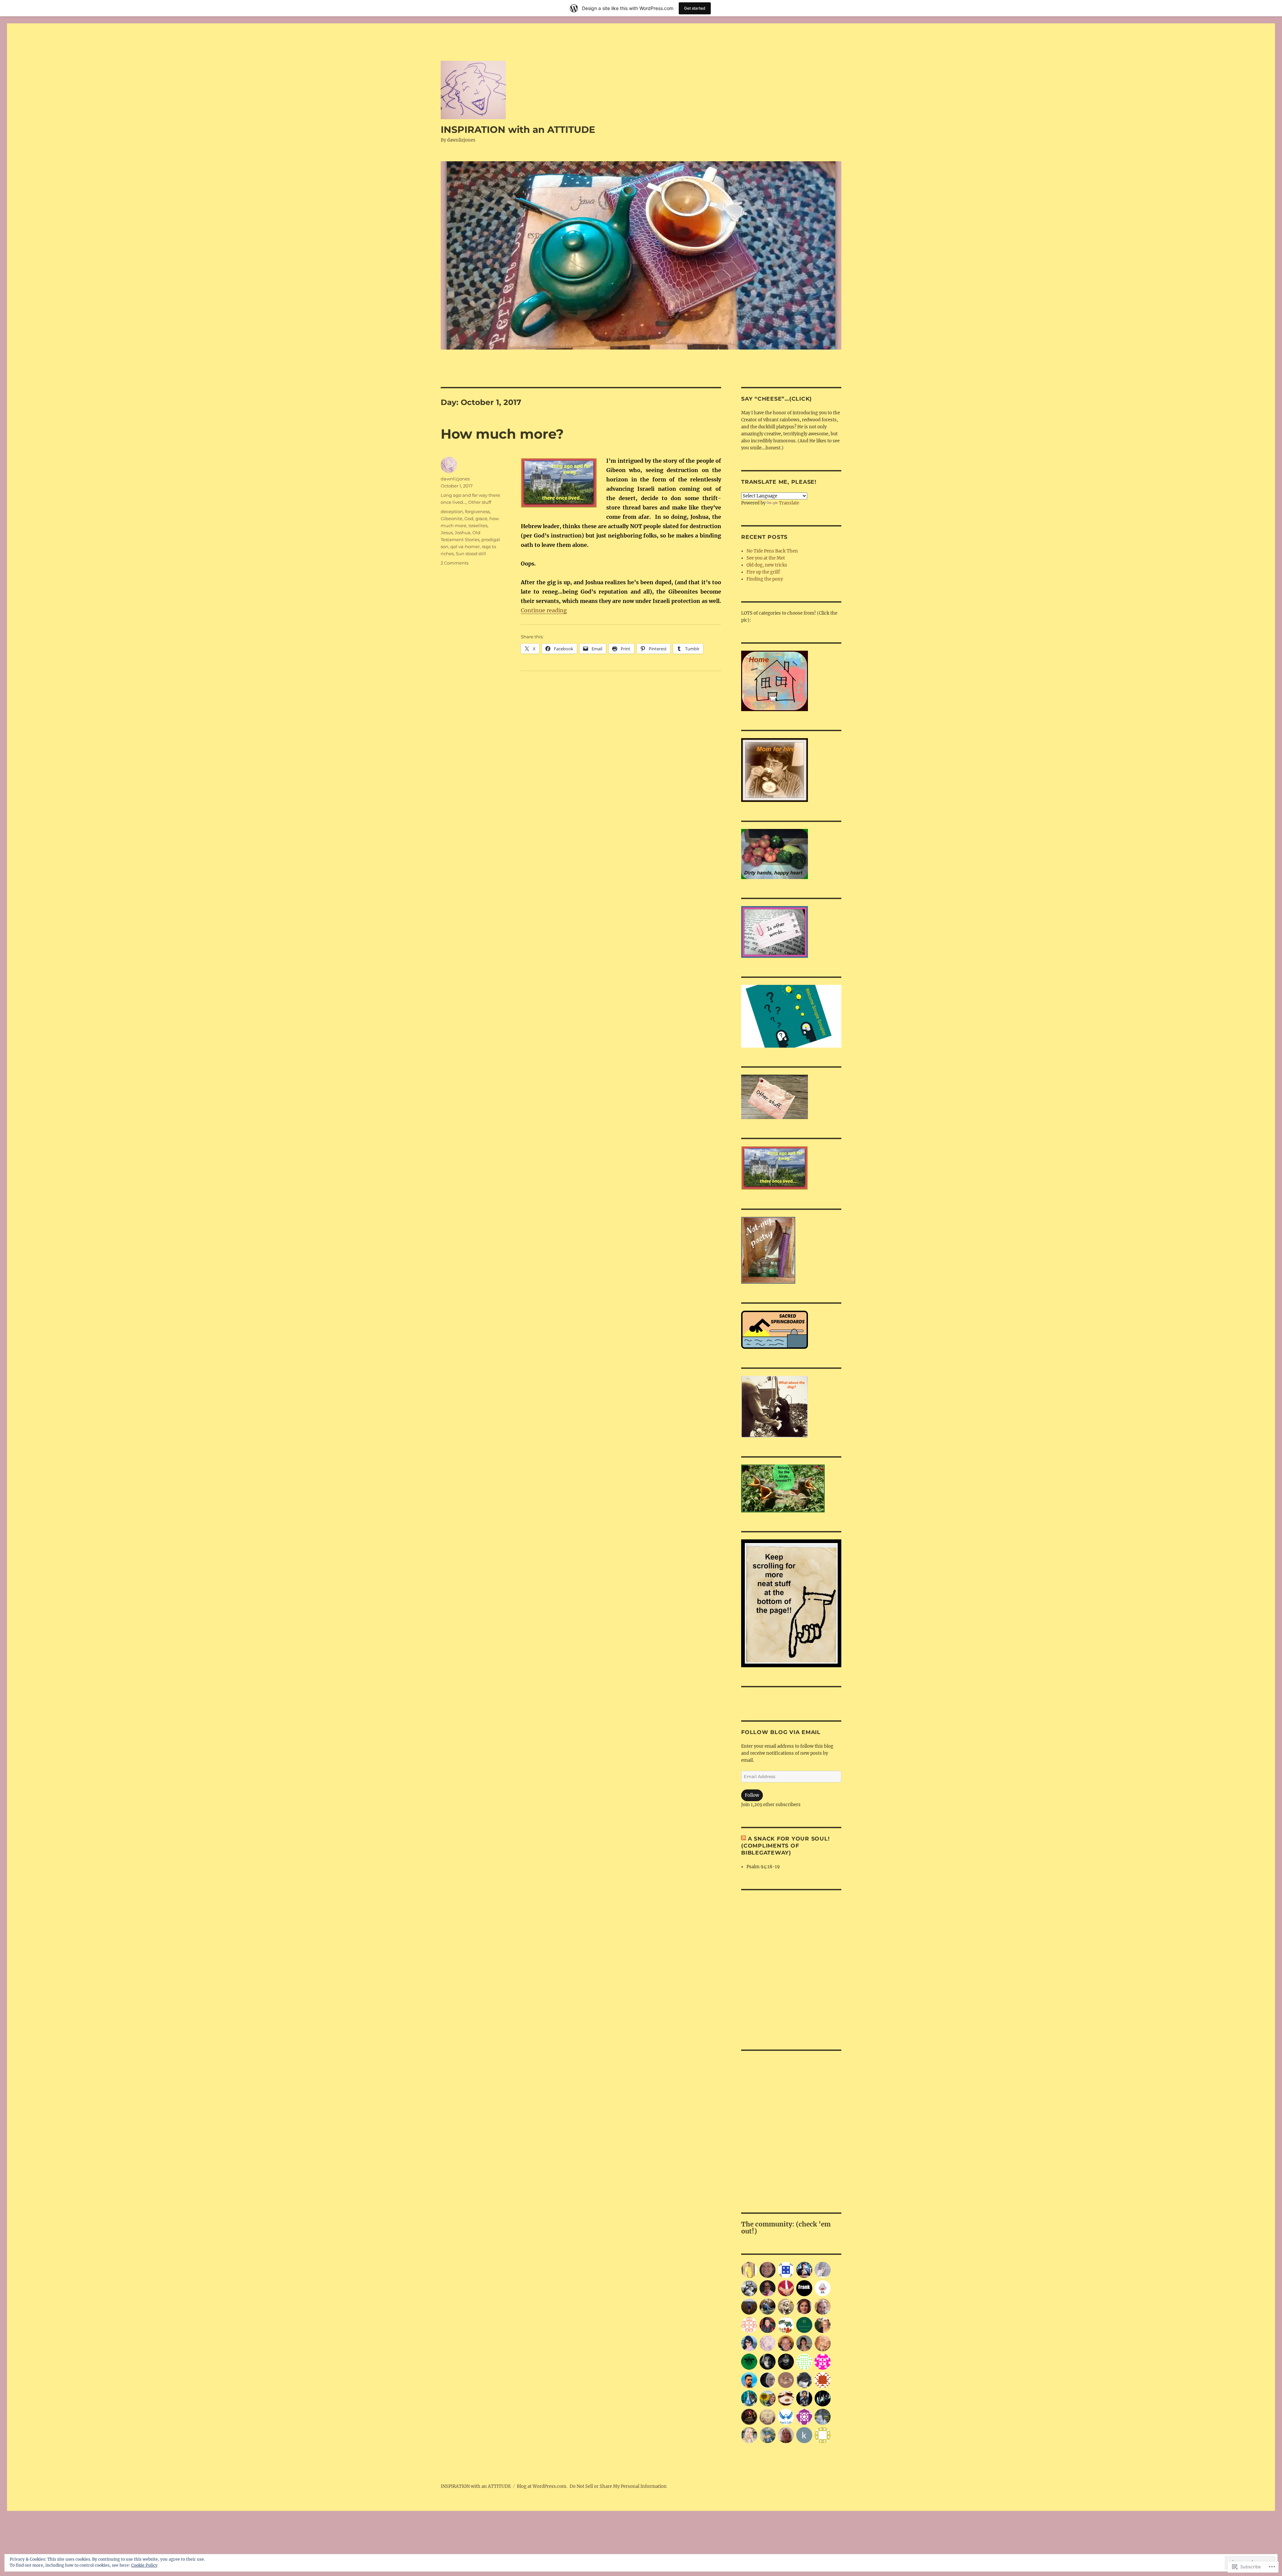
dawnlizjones (455, 479)
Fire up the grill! (764, 572)
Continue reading (544, 610)
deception (452, 511)
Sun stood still (471, 554)
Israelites (478, 525)
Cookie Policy (144, 2565)
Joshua (463, 532)
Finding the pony (765, 579)
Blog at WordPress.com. (542, 2486)
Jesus (447, 532)
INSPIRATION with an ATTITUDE (518, 130)
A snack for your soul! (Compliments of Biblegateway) (785, 1846)
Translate (789, 503)
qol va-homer (465, 547)
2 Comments (455, 563)
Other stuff (480, 502)
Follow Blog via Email (781, 1732)
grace (481, 518)
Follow (752, 1795)
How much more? (502, 434)
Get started (695, 8)
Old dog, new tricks (767, 565)
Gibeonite (452, 518)
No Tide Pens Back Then (772, 551)
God (469, 518)
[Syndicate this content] (743, 1839)
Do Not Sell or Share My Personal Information (618, 2486)
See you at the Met (766, 558)
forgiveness (477, 511)
